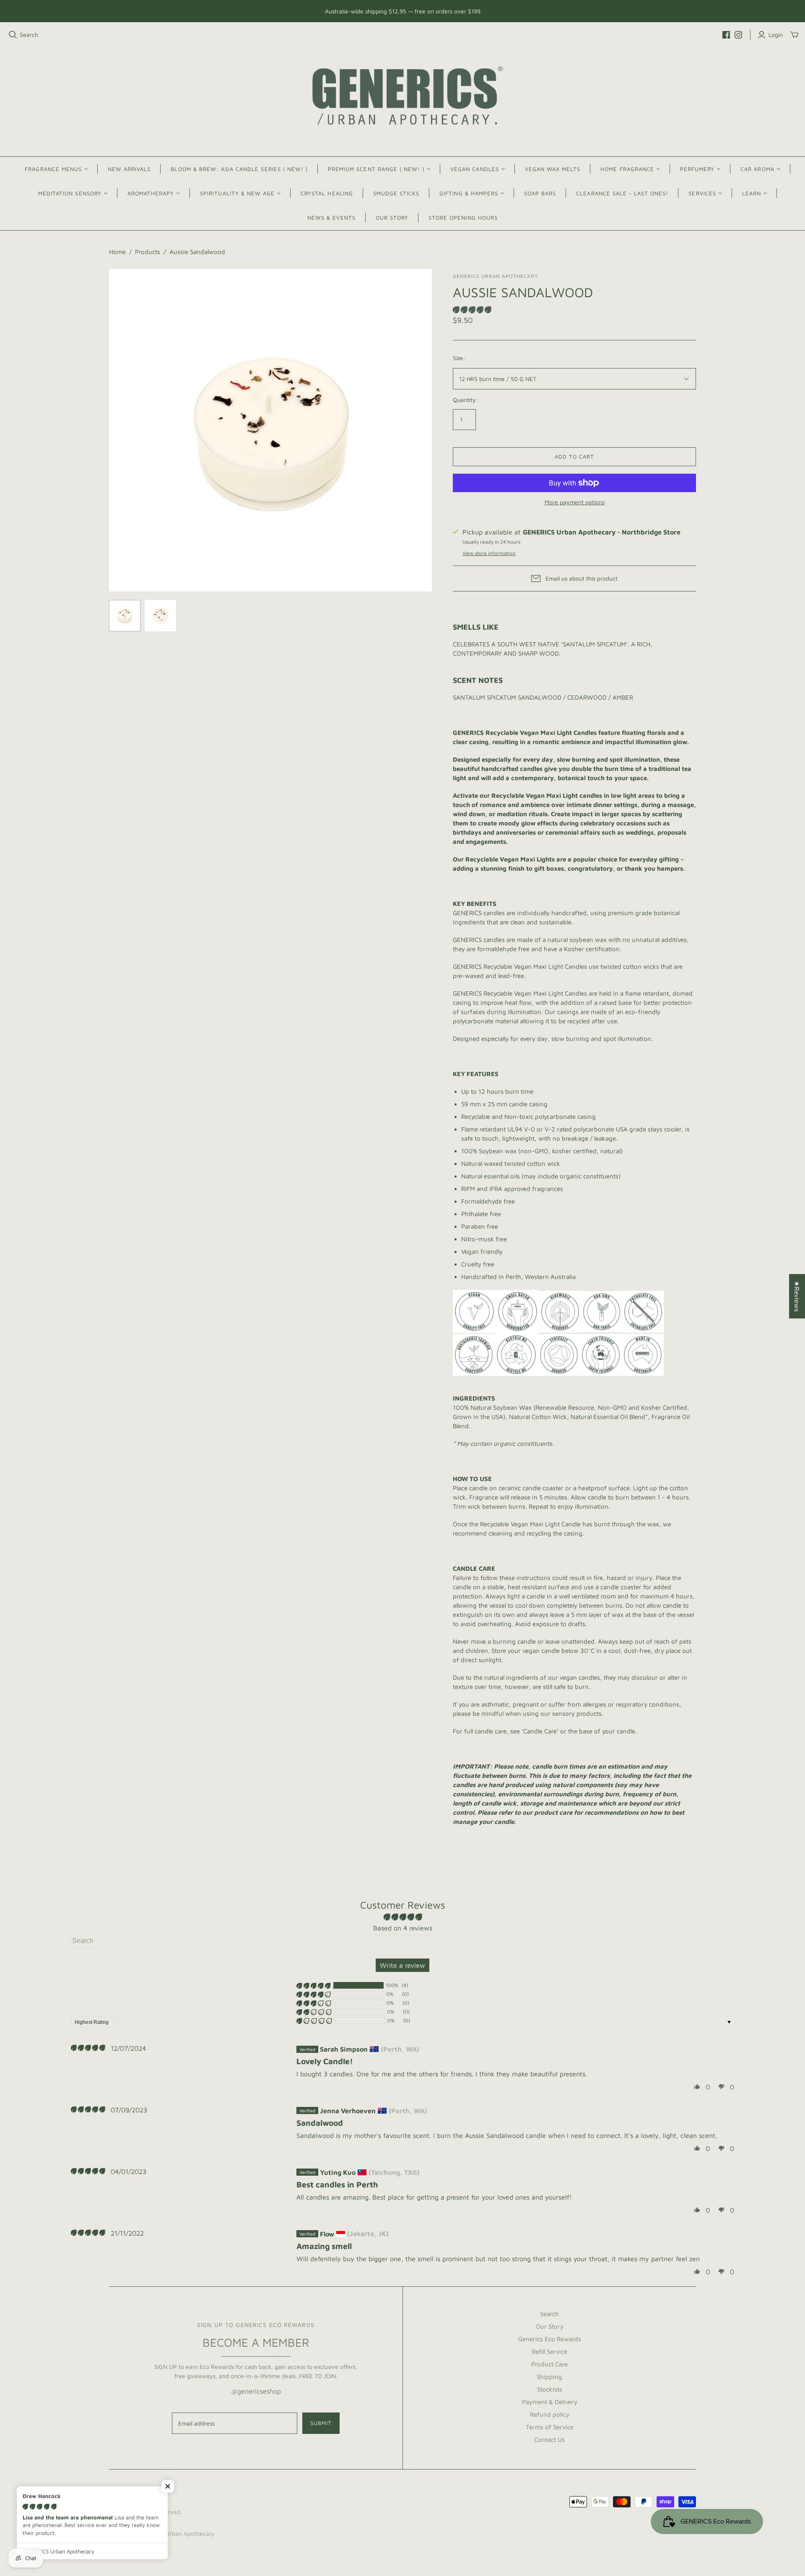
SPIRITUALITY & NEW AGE (237, 193)
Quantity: (465, 400)
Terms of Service (550, 2427)
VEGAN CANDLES (475, 169)
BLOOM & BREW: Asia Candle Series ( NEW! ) (239, 169)
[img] (88, 2048)
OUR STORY (392, 218)
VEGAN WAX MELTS (553, 169)
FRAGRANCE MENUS (53, 169)
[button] (472, 310)
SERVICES (702, 193)
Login (776, 35)
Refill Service (549, 2352)
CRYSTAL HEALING (327, 193)
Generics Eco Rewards (550, 2339)
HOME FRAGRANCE (627, 169)
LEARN (752, 193)
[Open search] (13, 35)
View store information (489, 553)
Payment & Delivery (550, 2402)
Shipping (549, 2377)
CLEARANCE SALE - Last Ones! (622, 193)
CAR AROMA (757, 169)
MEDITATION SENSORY (70, 193)
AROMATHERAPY (151, 193)
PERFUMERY (697, 169)
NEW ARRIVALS (129, 169)
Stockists (550, 2389)
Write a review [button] (402, 1965)
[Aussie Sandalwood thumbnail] (125, 616)
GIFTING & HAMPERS (469, 193)
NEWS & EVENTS (331, 218)
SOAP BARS (540, 193)
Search (29, 35)
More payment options (575, 502)
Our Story (550, 2326)
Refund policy (550, 2414)
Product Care (549, 2364)
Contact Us (549, 2440)
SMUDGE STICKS (396, 193)
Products (148, 252)
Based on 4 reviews (403, 1928)
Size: (459, 358)
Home (117, 252)
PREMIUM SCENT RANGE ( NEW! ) (376, 169)
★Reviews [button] (797, 1296)
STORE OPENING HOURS (463, 218)
